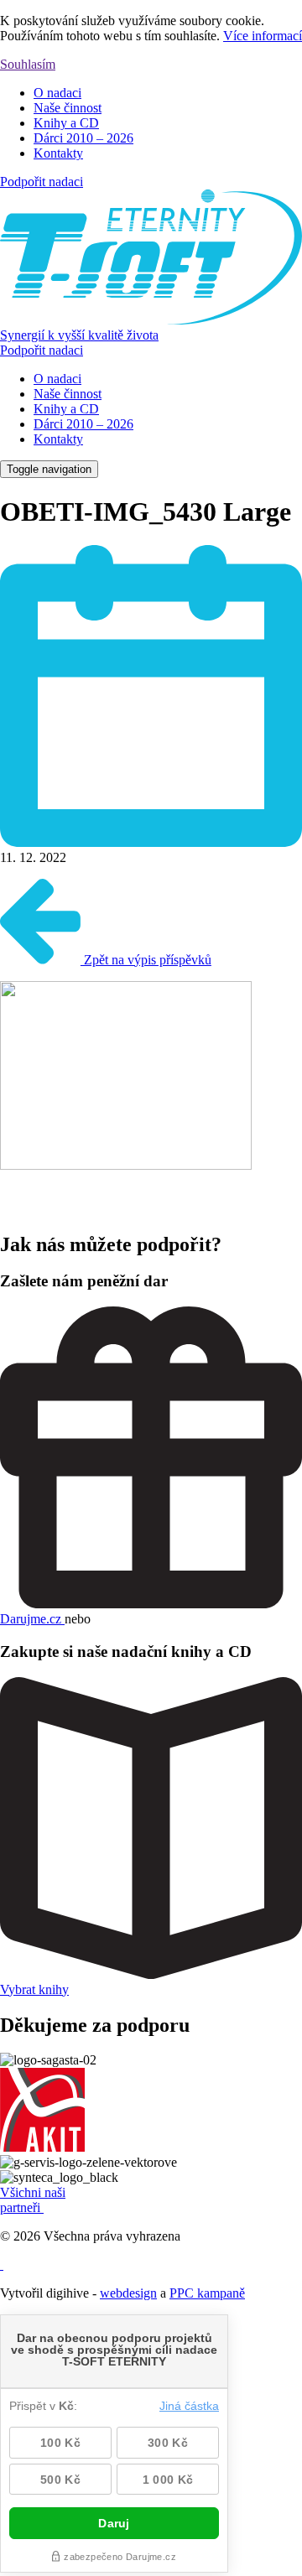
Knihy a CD (66, 123)
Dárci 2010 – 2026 (83, 138)
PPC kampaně (207, 2293)
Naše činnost (68, 108)
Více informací (263, 36)
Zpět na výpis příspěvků (146, 960)
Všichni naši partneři (33, 2200)
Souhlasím (28, 64)
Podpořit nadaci (42, 182)
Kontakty (58, 153)
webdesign (128, 2293)
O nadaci (57, 93)
